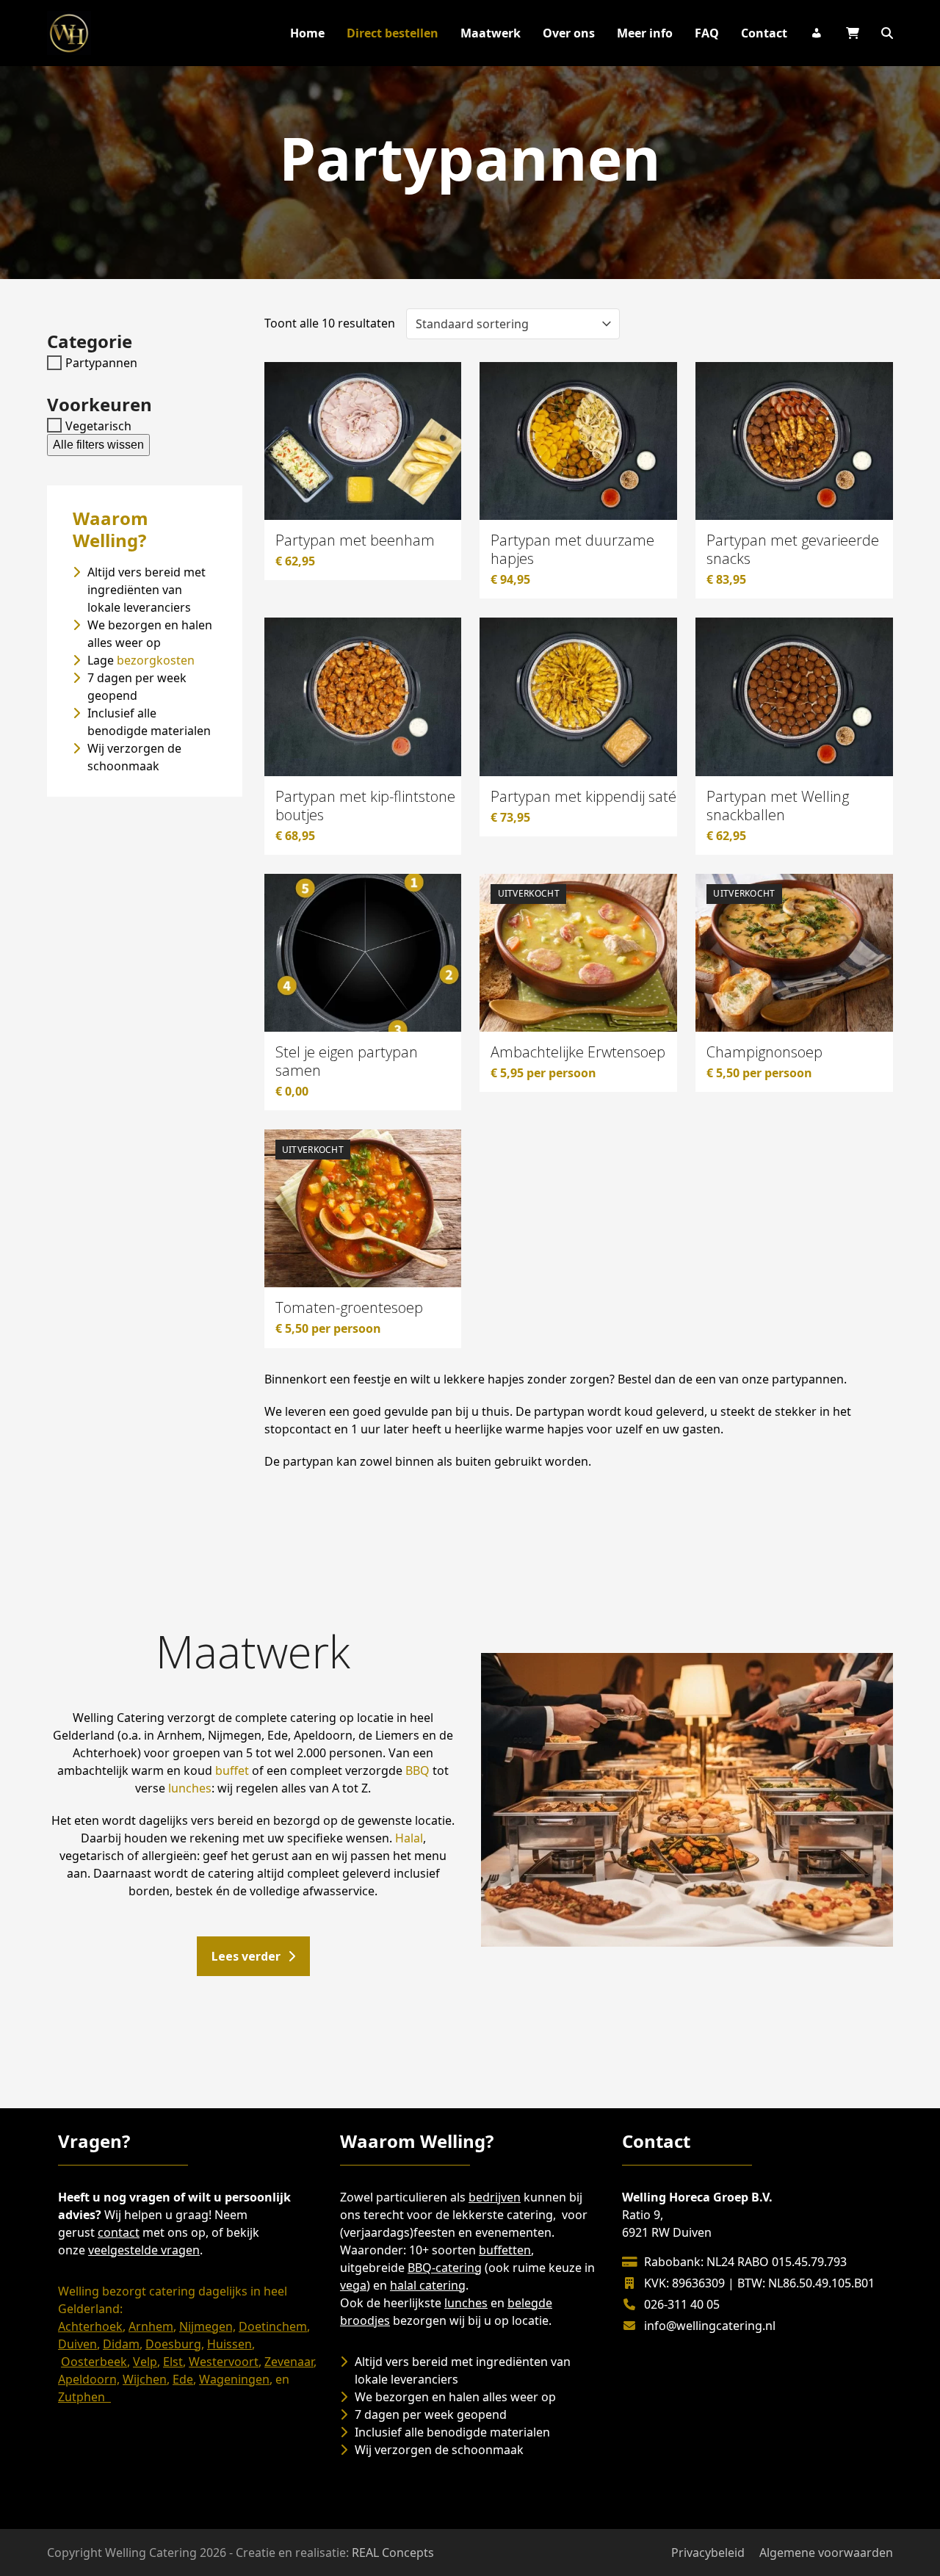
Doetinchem (273, 2326)
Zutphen (84, 2397)
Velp (145, 2362)
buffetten (505, 2250)
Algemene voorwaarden (826, 2553)
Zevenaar (289, 2362)
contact (119, 2232)
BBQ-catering (445, 2268)
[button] (887, 33)
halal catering (428, 2285)
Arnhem (151, 2326)
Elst (173, 2362)
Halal (409, 1838)
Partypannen (101, 363)
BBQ (417, 1770)
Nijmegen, (207, 2326)
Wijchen (145, 2379)
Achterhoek (90, 2326)
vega (353, 2285)
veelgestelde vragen (144, 2250)
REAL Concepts (393, 2553)
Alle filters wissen (98, 445)
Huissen (229, 2344)
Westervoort (224, 2362)
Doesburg (173, 2344)
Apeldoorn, (89, 2379)
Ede (183, 2379)
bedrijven (495, 2197)
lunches (190, 1788)
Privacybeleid (708, 2553)
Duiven (77, 2344)
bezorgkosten (156, 660)
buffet (232, 1770)
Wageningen (234, 2379)
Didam (121, 2344)
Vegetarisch (98, 425)
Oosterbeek (94, 2362)
